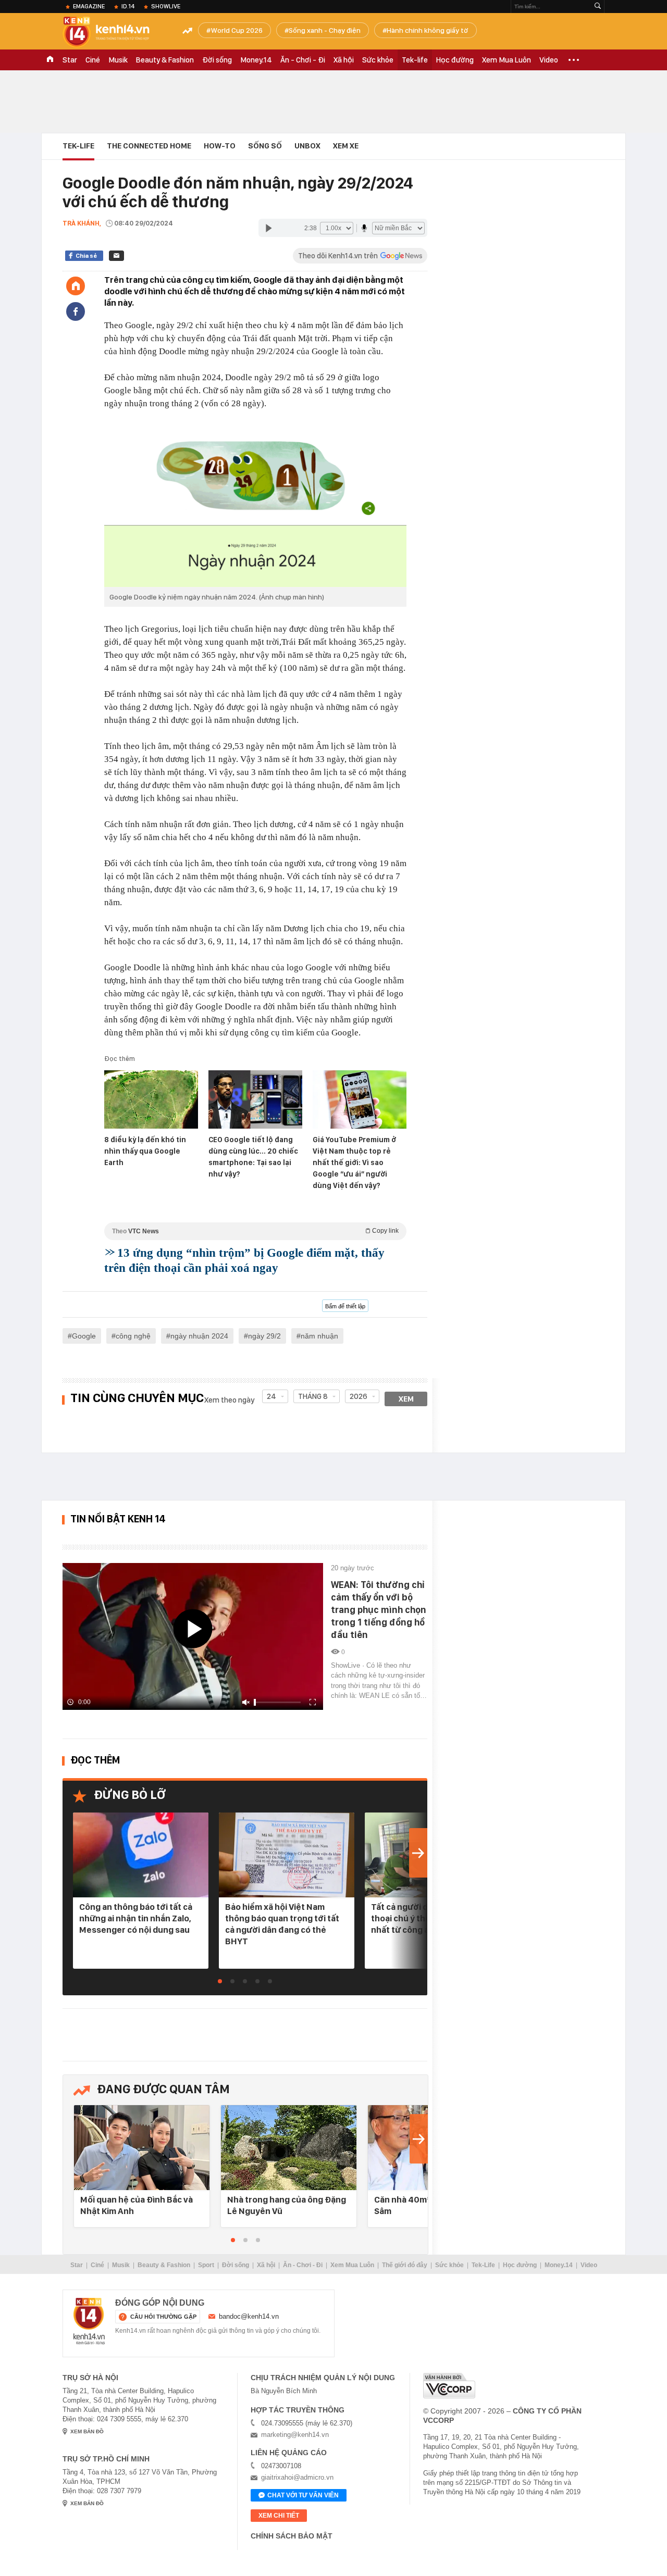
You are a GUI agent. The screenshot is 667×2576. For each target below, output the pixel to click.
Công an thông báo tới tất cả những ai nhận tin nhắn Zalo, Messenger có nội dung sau (136, 1918)
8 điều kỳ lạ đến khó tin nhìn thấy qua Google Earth (145, 1151)
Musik (118, 60)
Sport (206, 2265)
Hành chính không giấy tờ (428, 30)
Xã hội (344, 60)
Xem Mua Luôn (507, 60)
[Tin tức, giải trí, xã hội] (115, 32)
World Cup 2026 (237, 30)
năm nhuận (319, 1336)
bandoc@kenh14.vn (249, 2316)
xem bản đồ (87, 2431)
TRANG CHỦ (50, 60)
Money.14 (256, 60)
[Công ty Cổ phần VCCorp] (449, 2386)
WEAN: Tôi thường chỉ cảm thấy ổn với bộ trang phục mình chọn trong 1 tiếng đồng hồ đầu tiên (379, 1610)
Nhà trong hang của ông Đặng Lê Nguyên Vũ (287, 2205)
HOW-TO (220, 146)
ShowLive (166, 6)
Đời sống (217, 60)
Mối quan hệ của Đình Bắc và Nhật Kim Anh (137, 2205)
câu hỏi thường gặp (163, 2317)
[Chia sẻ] (76, 311)
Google (84, 1336)
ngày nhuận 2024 (199, 1336)
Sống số (265, 146)
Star (70, 60)
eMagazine (89, 6)
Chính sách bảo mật (292, 2536)
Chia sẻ (86, 256)
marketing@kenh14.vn (295, 2435)
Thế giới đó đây (405, 2265)
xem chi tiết (279, 2516)
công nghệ (133, 1336)
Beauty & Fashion (165, 60)
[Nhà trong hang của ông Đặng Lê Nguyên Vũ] (289, 2148)
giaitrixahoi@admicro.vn (297, 2477)
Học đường (455, 60)
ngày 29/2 (264, 1336)
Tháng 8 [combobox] (313, 1396)
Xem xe (346, 146)
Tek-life (415, 60)
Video (549, 60)
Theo (255, 1231)
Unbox (307, 146)
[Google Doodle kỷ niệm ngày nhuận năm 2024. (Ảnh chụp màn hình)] (255, 505)
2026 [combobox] (359, 1396)
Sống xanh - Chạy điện (325, 30)
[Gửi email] (116, 256)
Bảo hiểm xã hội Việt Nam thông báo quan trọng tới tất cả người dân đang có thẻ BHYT (282, 1924)
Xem (406, 1399)
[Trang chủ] (76, 286)
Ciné (93, 60)
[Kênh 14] (89, 2321)
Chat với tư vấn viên (303, 2495)
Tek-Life (483, 2265)
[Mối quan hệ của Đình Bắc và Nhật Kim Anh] (142, 2148)
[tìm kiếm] (598, 7)
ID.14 (128, 6)
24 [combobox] (271, 1396)
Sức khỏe (378, 60)
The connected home (149, 146)
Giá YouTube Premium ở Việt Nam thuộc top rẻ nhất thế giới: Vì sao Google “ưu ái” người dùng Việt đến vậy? (354, 1162)
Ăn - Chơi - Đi (303, 60)
